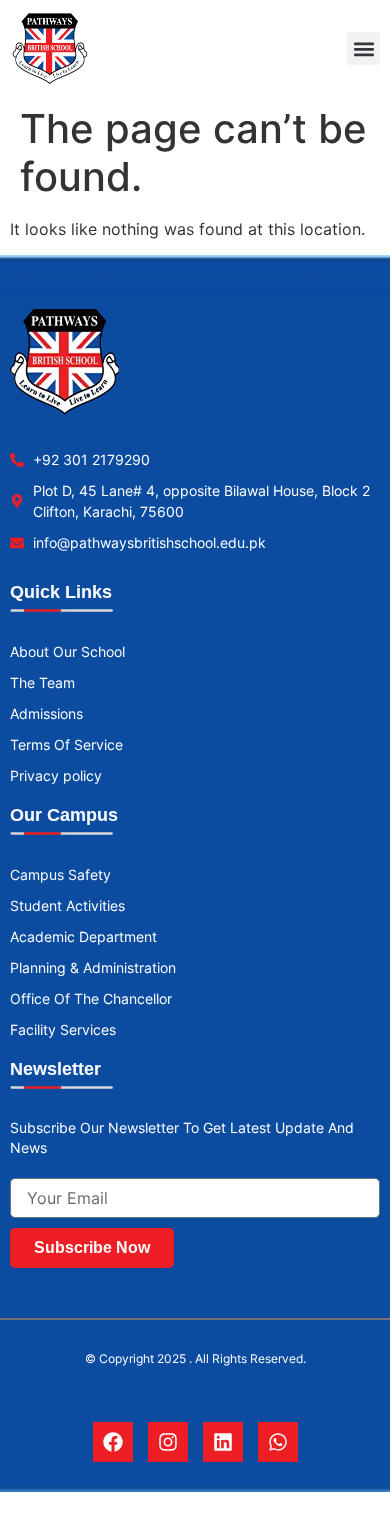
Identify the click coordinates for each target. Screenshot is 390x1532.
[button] (363, 48)
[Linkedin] (223, 1442)
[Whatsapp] (278, 1442)
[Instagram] (168, 1442)
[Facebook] (113, 1442)
